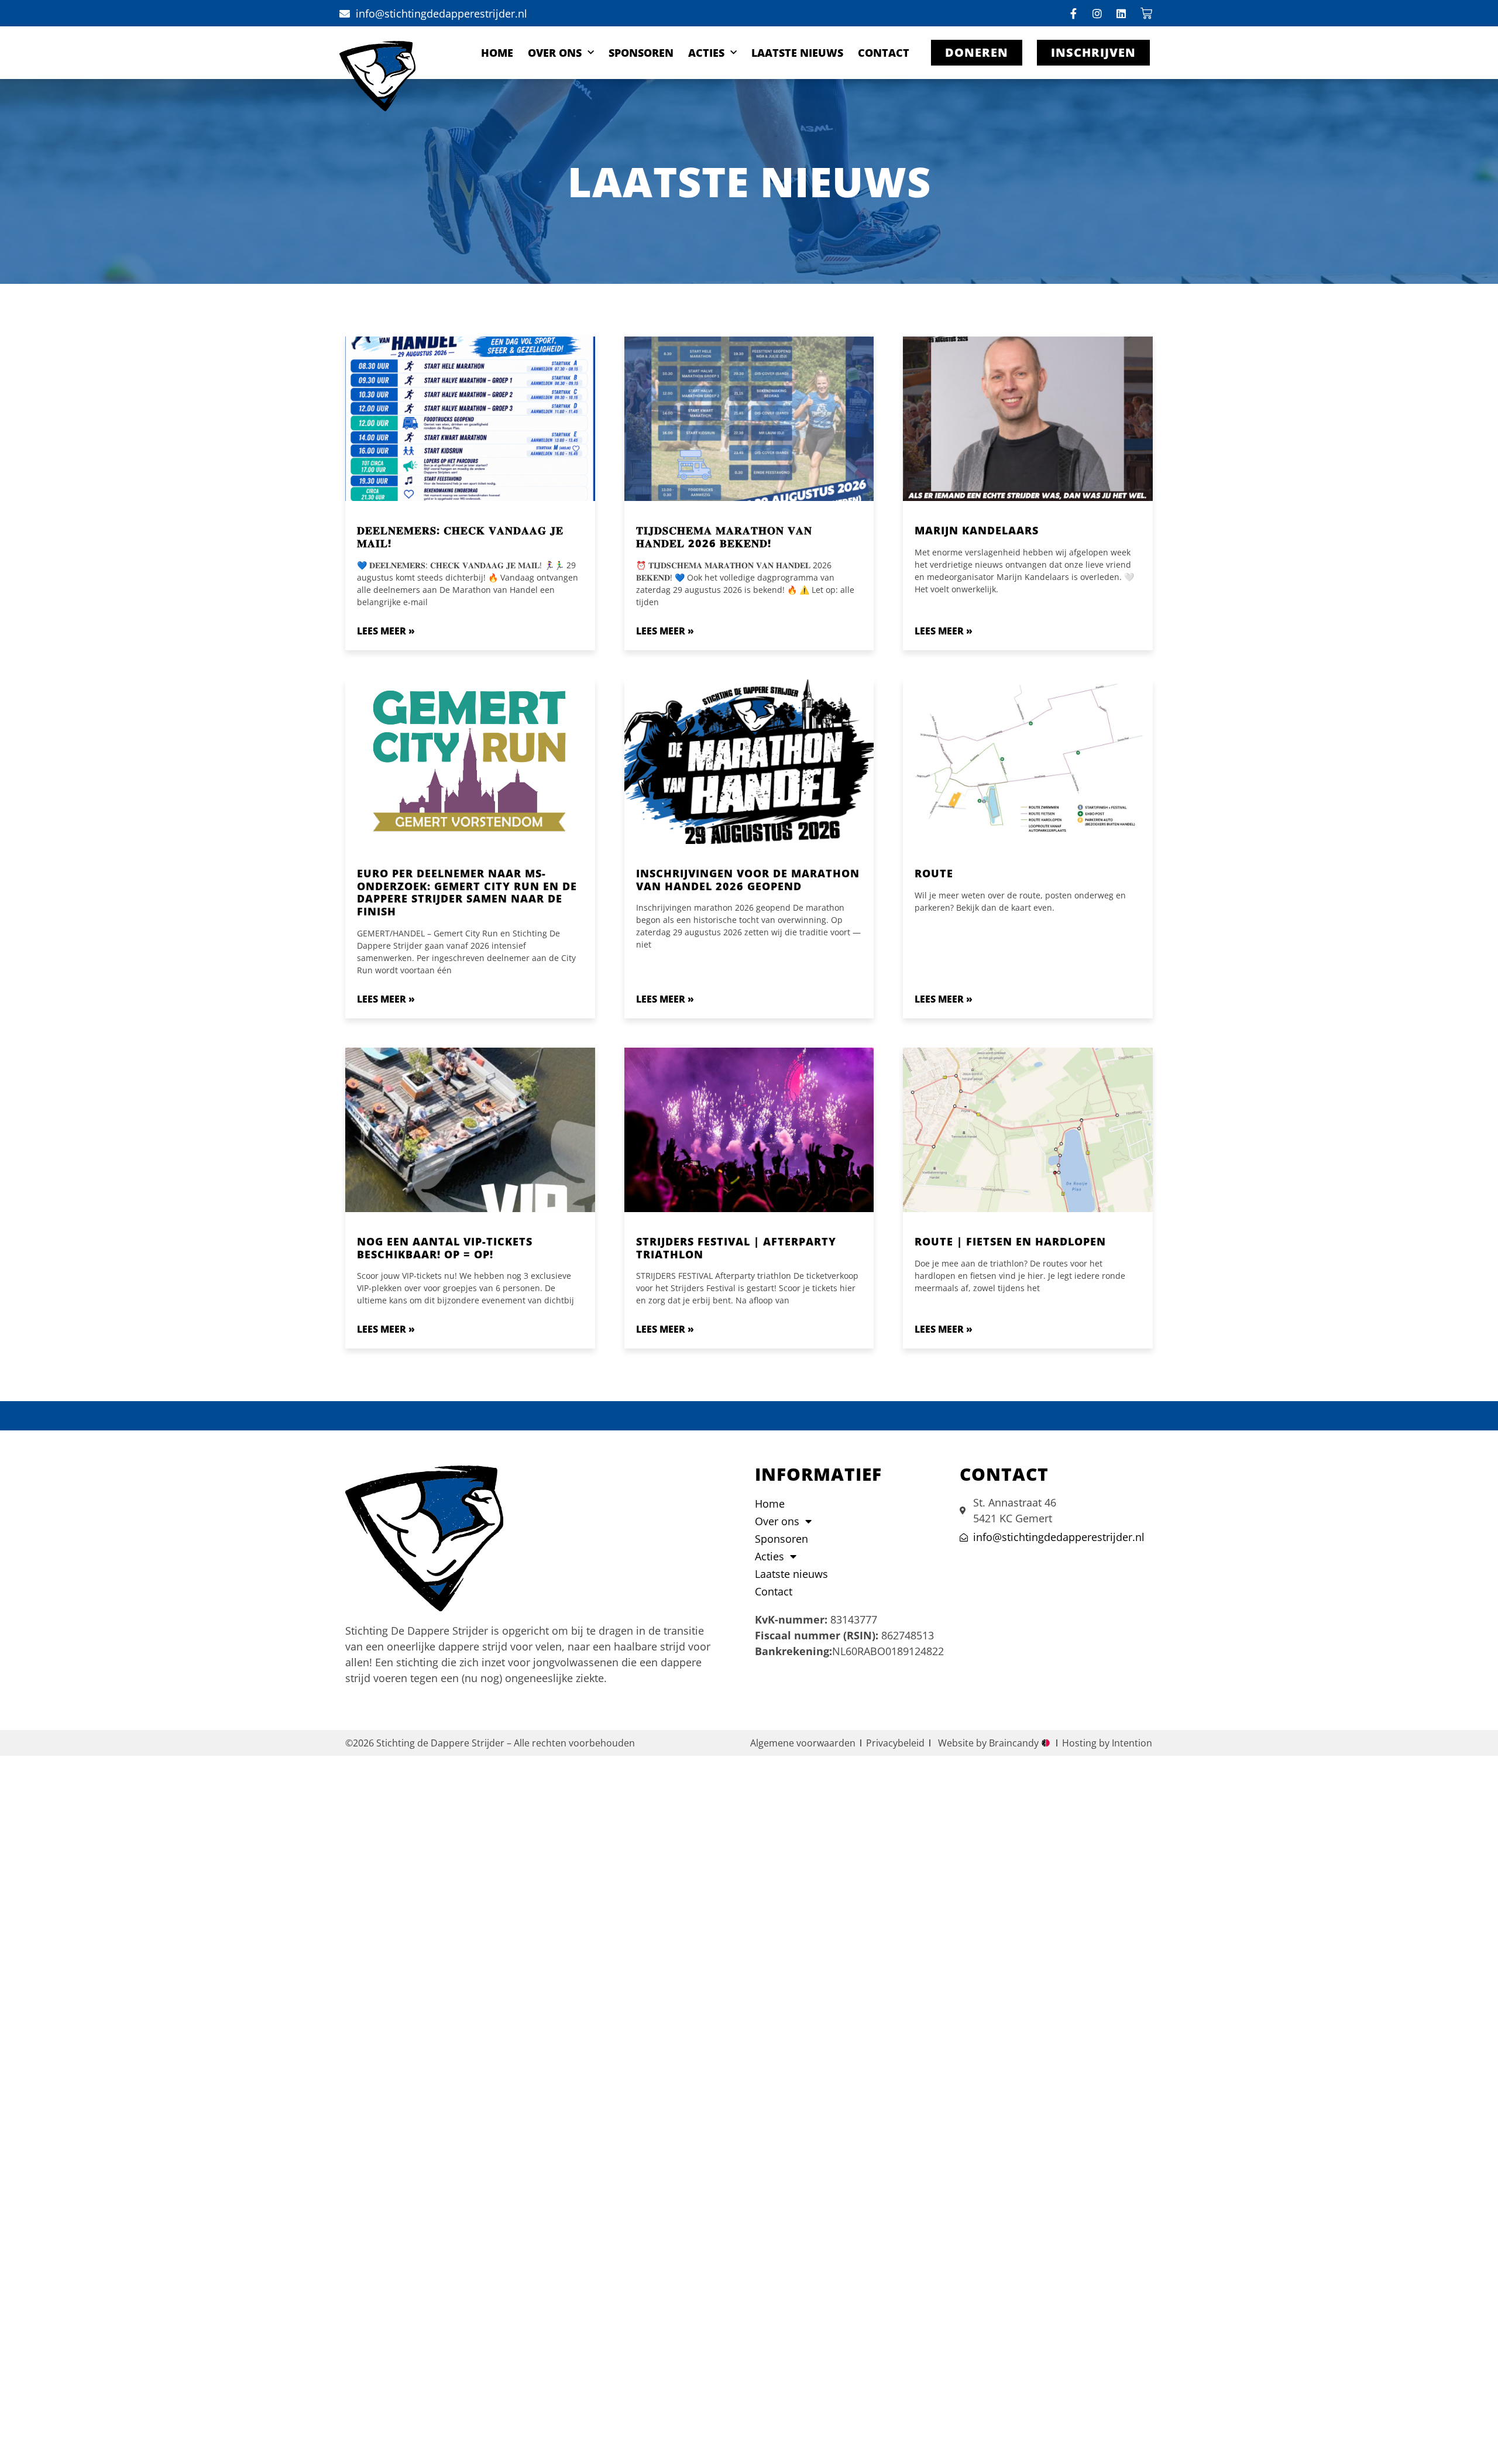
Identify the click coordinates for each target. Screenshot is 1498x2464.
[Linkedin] (1121, 13)
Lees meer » (386, 631)
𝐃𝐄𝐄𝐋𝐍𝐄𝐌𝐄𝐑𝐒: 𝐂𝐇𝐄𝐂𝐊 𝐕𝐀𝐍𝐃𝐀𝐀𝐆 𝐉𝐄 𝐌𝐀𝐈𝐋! (460, 537)
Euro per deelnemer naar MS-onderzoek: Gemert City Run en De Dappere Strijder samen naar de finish (467, 892)
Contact (884, 53)
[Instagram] (1097, 13)
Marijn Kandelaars (977, 530)
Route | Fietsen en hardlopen (1010, 1241)
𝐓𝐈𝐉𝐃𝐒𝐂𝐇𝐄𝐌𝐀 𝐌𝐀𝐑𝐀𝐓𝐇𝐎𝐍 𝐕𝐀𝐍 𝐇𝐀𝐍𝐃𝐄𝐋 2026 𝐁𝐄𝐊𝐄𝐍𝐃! (724, 537)
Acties (706, 53)
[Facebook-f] (1073, 13)
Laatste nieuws (797, 53)
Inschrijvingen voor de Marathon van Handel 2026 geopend (748, 880)
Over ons (555, 53)
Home (497, 53)
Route (934, 873)
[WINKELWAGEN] (1147, 13)
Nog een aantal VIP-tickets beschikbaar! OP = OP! (445, 1248)
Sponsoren (641, 53)
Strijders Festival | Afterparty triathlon (736, 1248)
